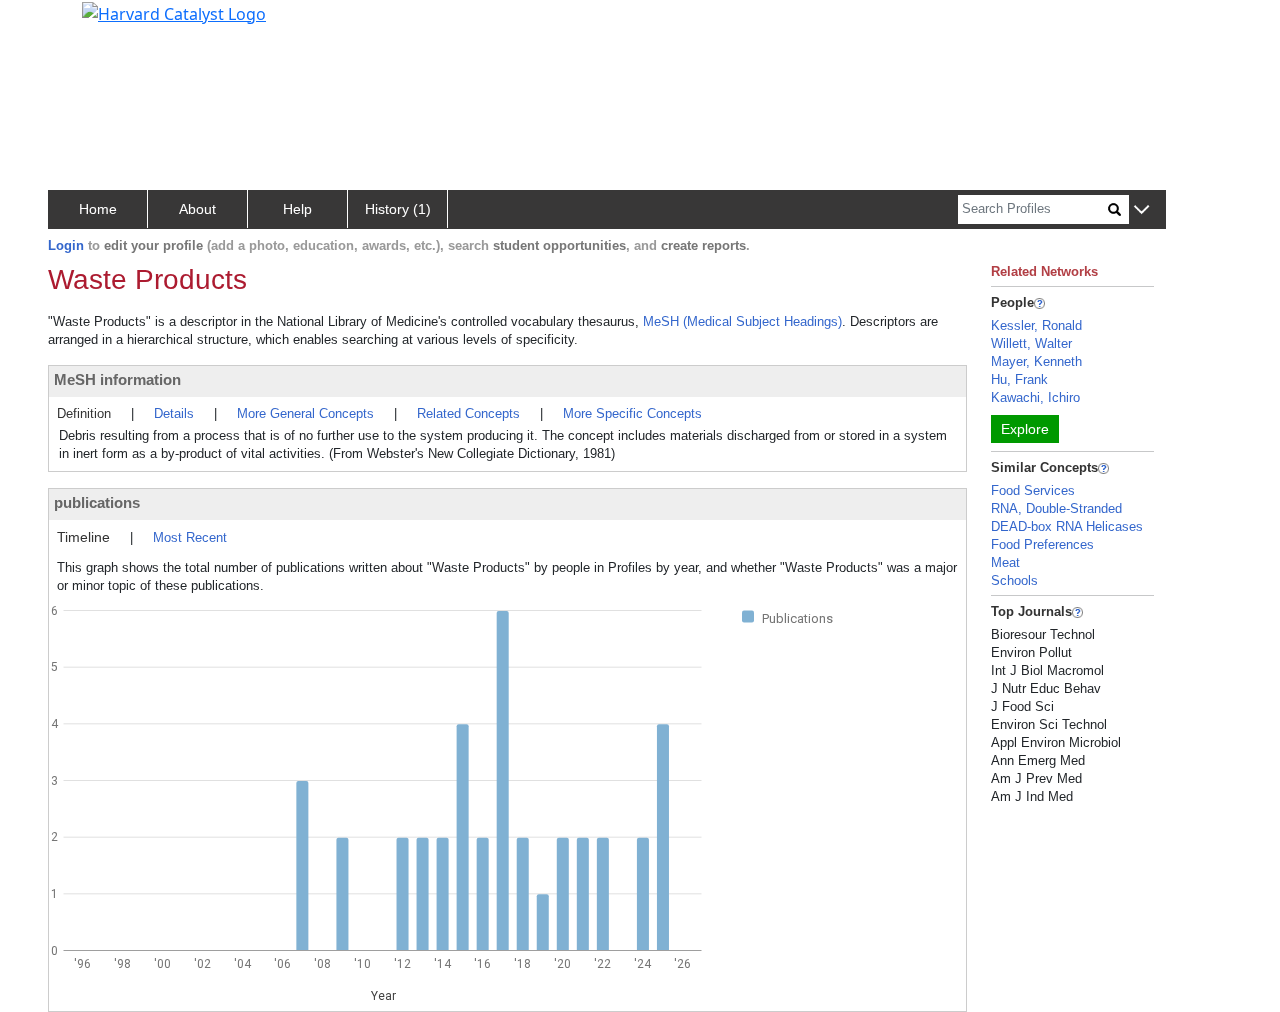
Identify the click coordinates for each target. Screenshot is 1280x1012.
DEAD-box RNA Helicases (1067, 526)
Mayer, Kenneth (1036, 361)
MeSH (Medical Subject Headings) (742, 321)
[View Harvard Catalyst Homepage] (174, 12)
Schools (1014, 580)
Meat (1005, 562)
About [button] (197, 209)
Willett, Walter (1031, 343)
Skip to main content (83, 24)
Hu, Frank (1019, 379)
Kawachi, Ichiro (1035, 397)
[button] (1141, 210)
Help (297, 209)
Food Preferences (1042, 544)
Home (98, 209)
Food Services (1033, 490)
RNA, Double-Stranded (1056, 508)
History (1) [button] (398, 209)
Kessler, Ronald (1036, 325)
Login (66, 245)
